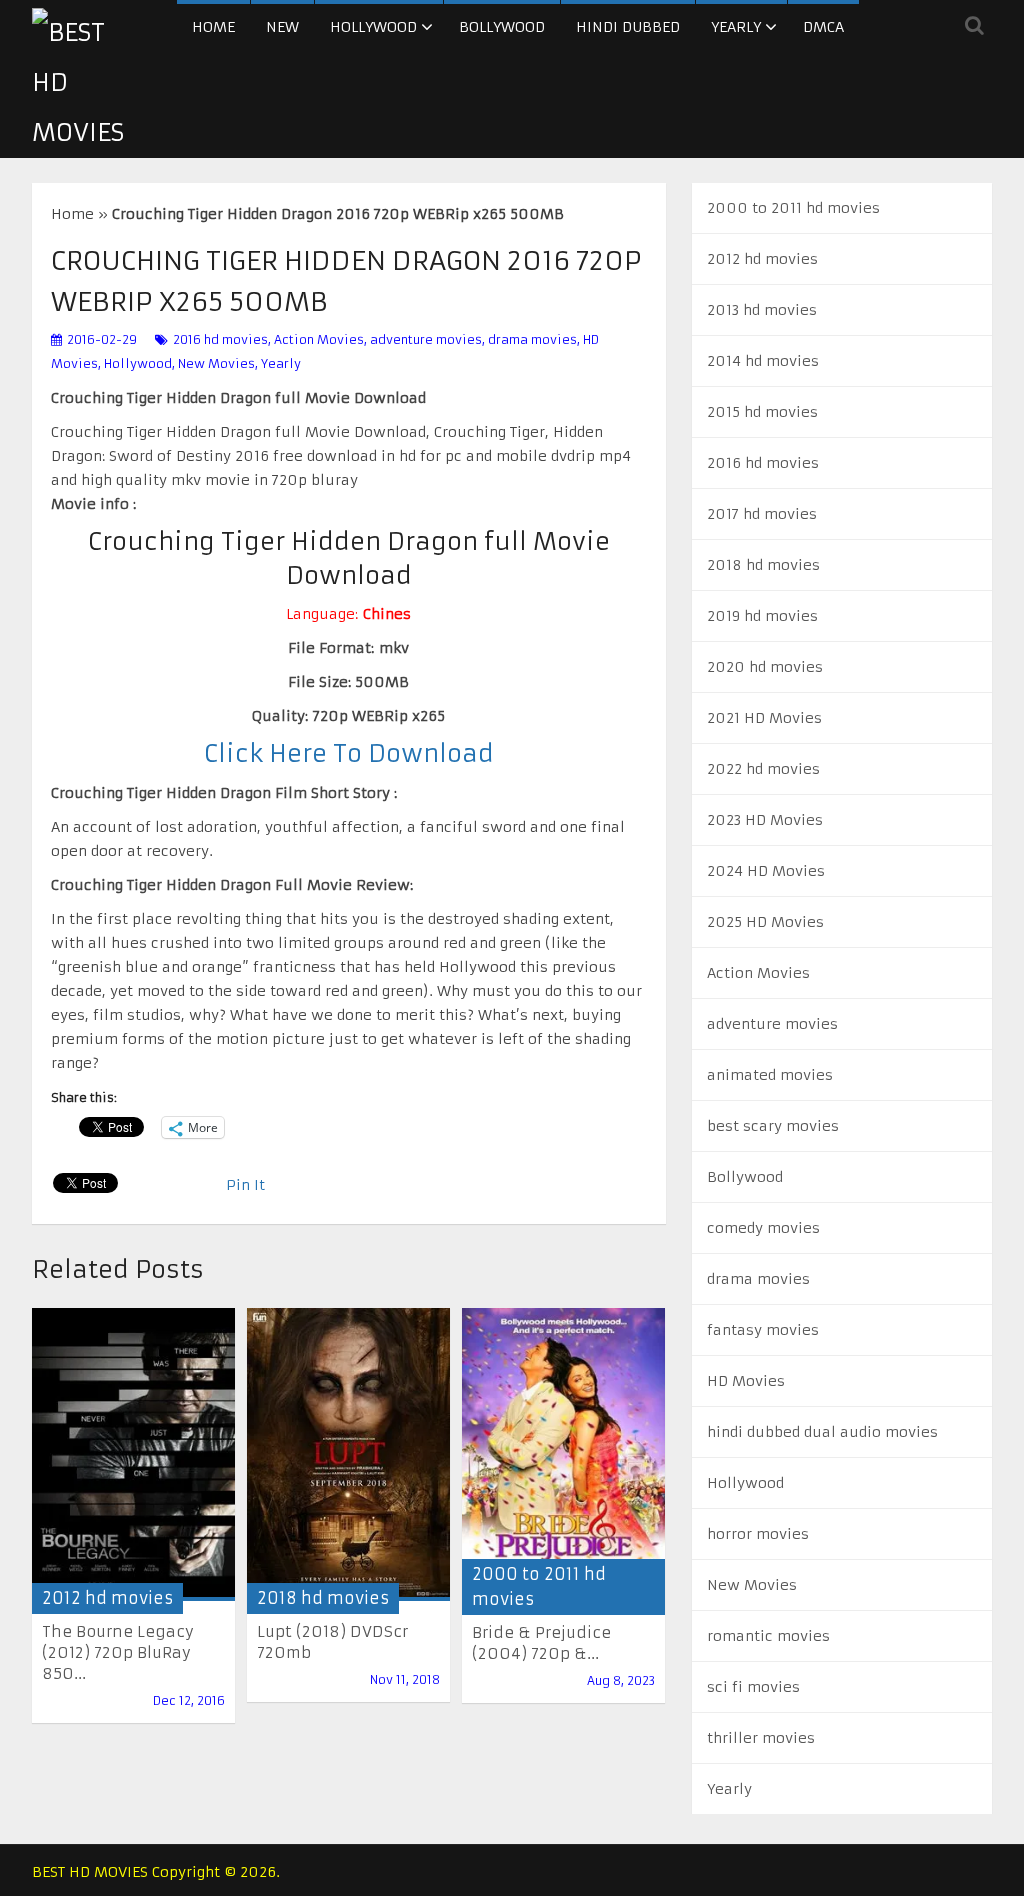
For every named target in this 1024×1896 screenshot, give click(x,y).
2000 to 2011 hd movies (793, 208)
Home (213, 27)
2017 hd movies (762, 514)
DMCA (823, 27)
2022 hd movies (763, 769)
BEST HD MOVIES (90, 1872)
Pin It (245, 1185)
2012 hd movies (107, 1598)
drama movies (532, 339)
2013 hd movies (762, 310)
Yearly (736, 27)
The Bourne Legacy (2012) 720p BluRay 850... (118, 1652)
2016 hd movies (220, 339)
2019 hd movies (762, 616)
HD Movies (746, 1381)
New (282, 27)
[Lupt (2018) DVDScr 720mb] (348, 1454)
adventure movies (426, 339)
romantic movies (768, 1636)
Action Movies (319, 339)
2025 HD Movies (765, 922)
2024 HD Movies (766, 871)
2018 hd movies (323, 1598)
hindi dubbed (628, 27)
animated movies (770, 1075)
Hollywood (373, 27)
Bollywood (502, 27)
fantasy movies (763, 1330)
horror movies (758, 1534)
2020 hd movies (765, 667)
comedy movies (763, 1228)
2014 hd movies (763, 361)
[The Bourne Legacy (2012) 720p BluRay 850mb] (133, 1454)
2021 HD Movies (764, 718)
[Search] (974, 25)
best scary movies (773, 1126)
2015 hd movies (762, 412)
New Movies (216, 363)
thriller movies (761, 1738)
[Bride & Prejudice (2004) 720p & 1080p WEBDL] (563, 1455)
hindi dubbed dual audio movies (822, 1432)
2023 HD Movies (765, 820)
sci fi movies (753, 1687)
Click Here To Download (349, 754)
